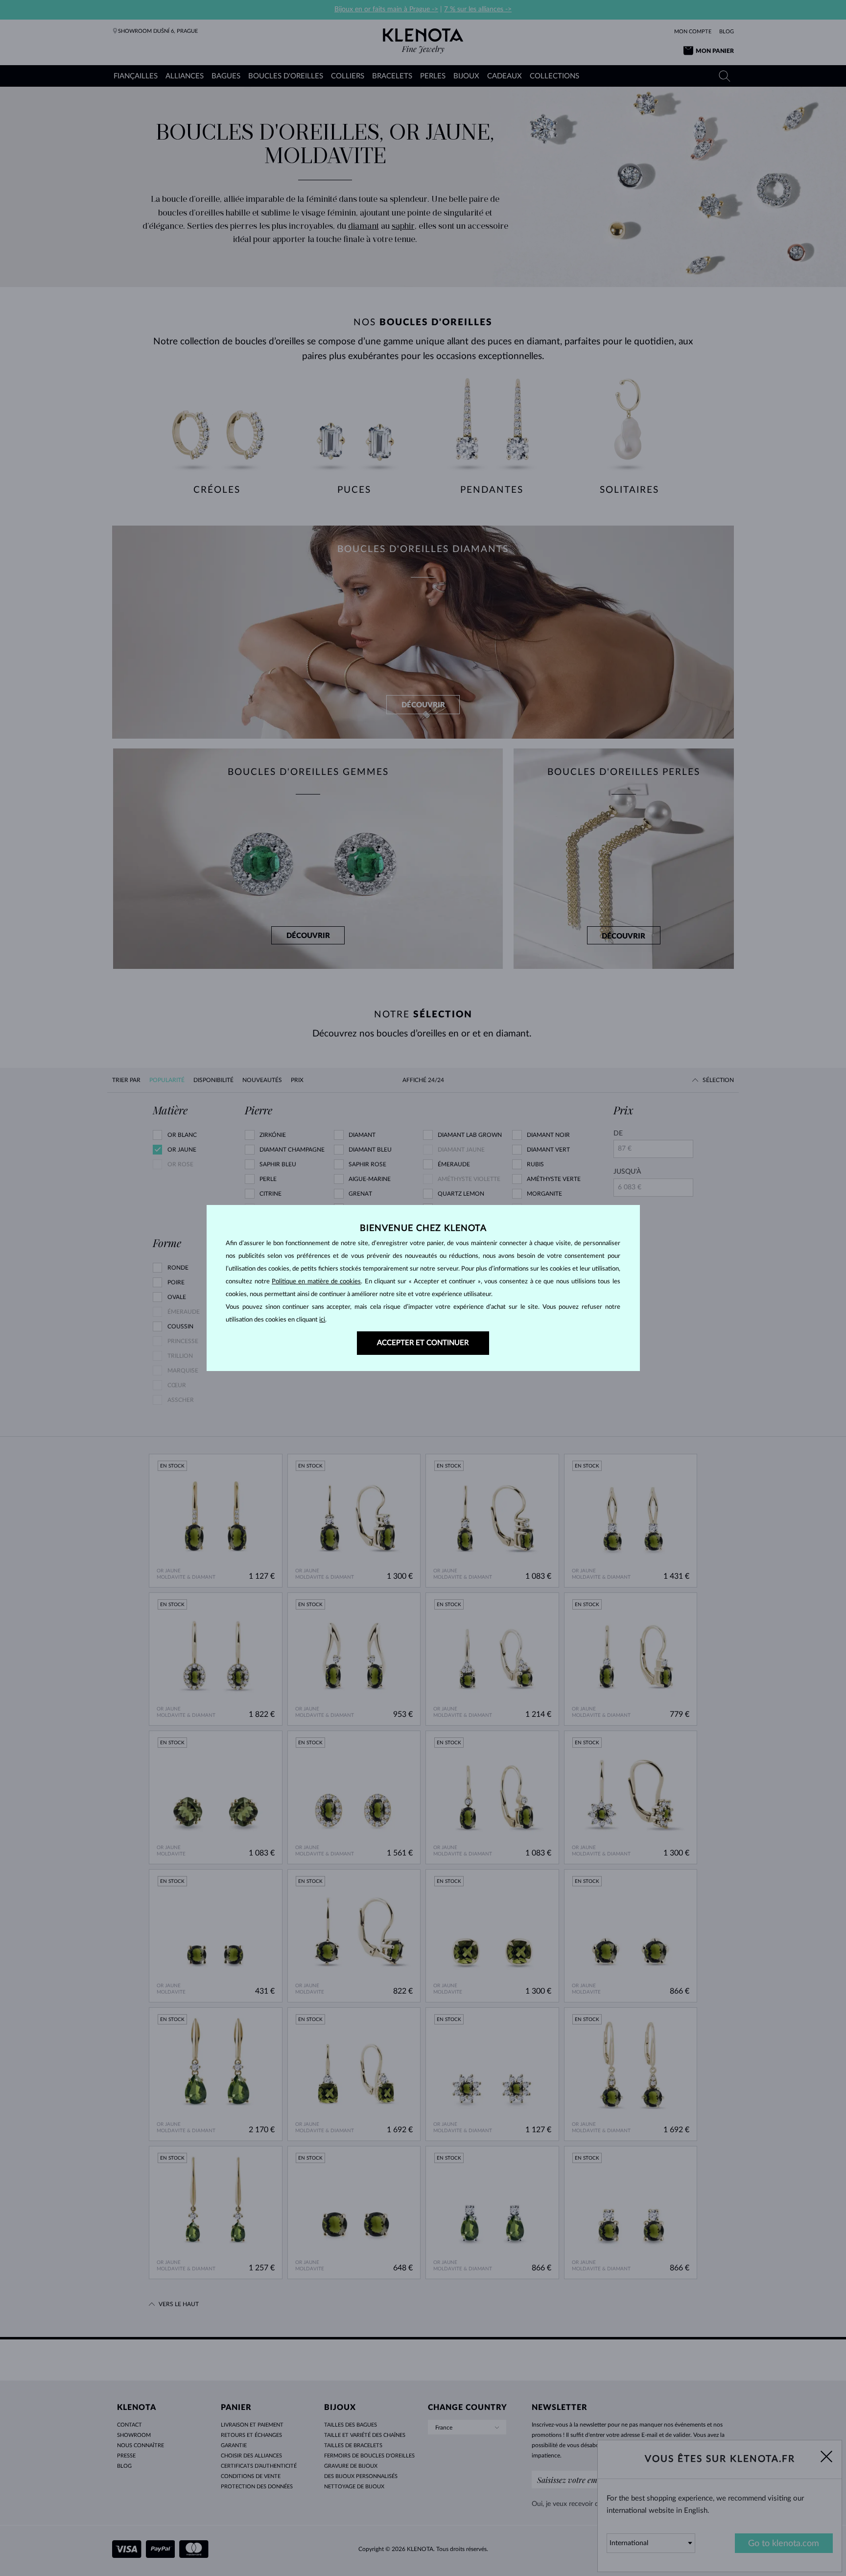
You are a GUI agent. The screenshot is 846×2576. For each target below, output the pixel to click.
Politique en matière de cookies (316, 1282)
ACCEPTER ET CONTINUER (423, 1343)
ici (322, 1320)
